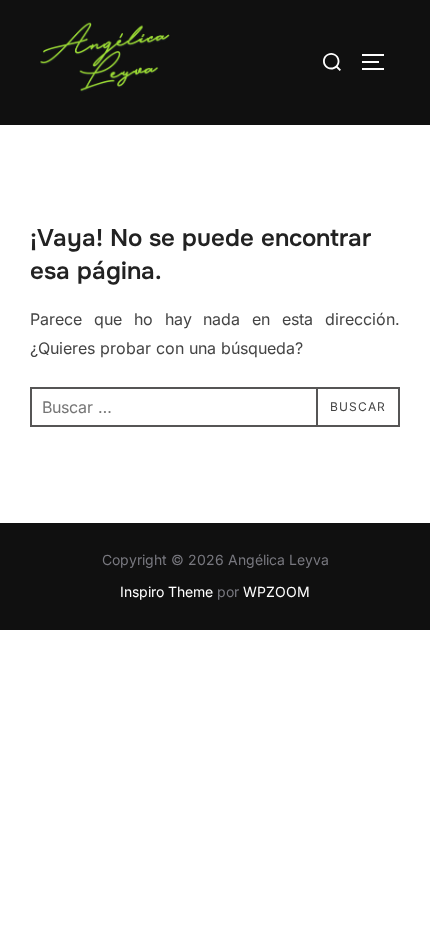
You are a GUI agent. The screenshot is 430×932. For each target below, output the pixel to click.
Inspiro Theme (166, 591)
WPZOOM (276, 591)
